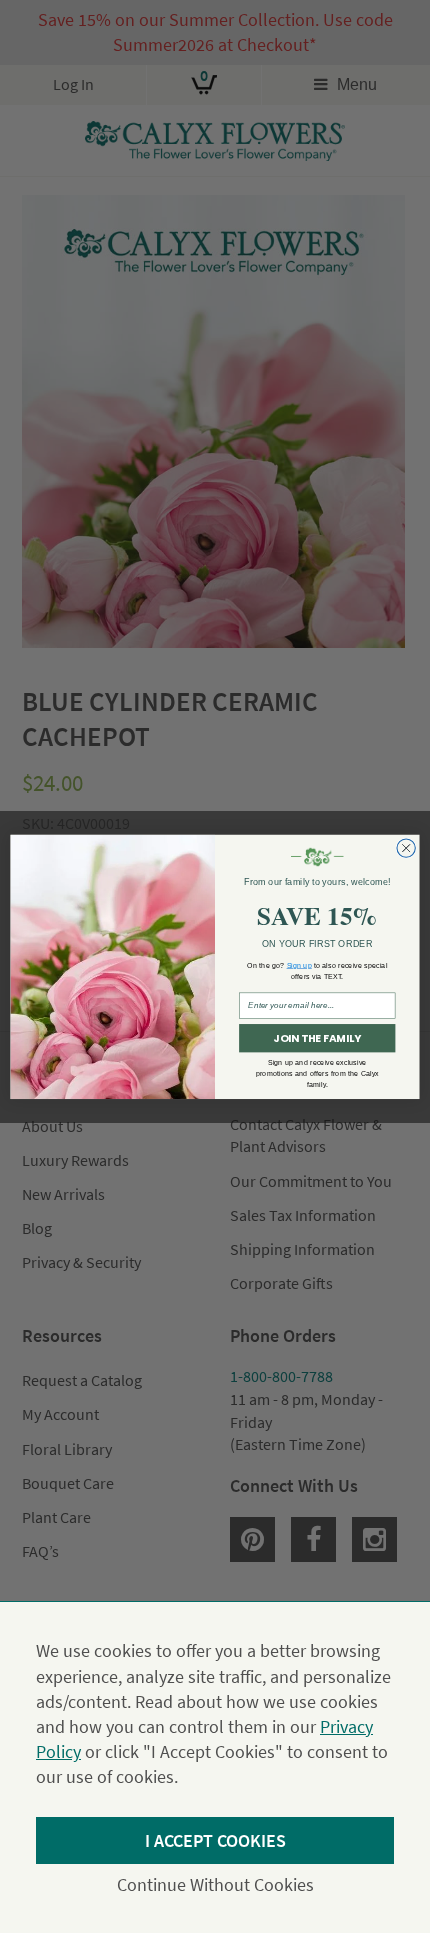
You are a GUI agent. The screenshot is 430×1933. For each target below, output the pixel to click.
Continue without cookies (215, 1884)
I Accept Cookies (215, 1840)
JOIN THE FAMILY (317, 1038)
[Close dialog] (406, 848)
